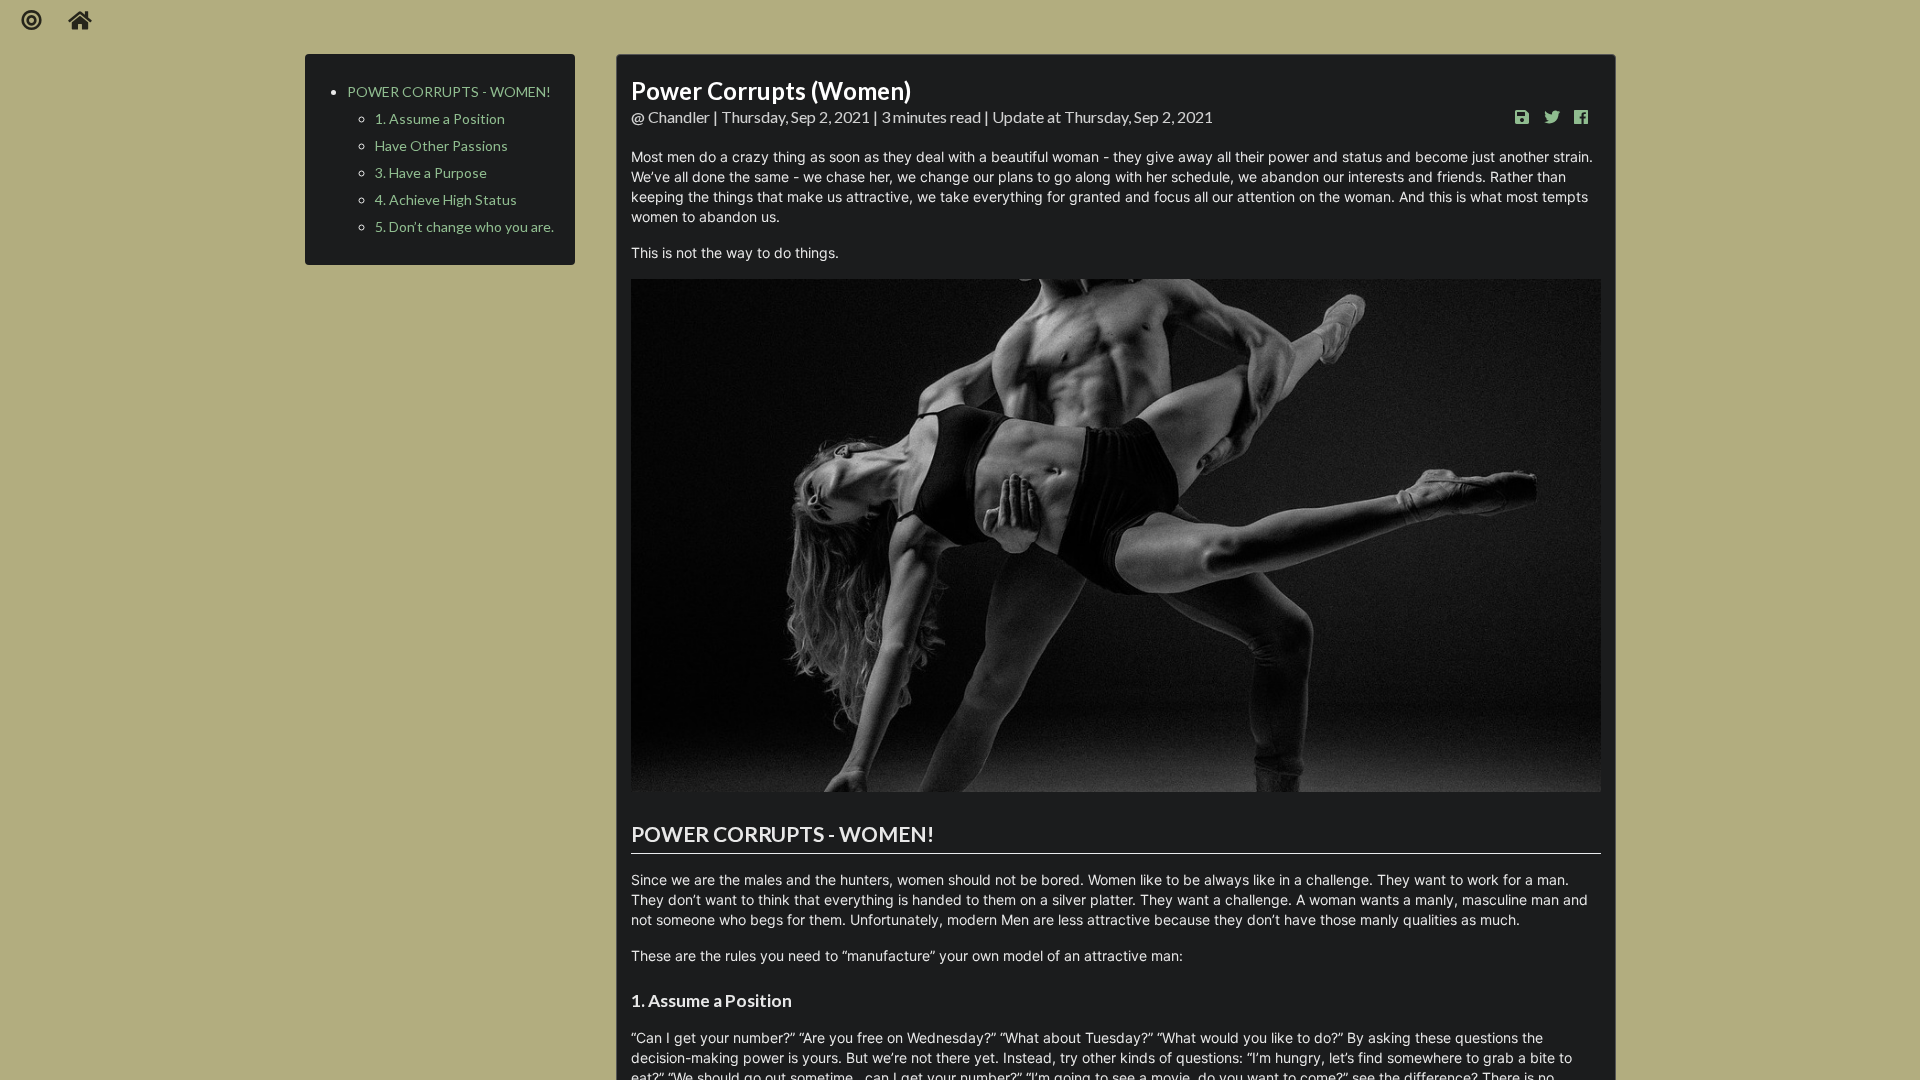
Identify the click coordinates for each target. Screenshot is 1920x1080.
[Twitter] (1556, 116)
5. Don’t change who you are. (464, 226)
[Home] (80, 20)
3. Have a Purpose (431, 172)
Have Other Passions (441, 145)
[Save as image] (1527, 116)
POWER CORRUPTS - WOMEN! (449, 91)
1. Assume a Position (440, 118)
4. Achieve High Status (446, 199)
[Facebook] (1586, 116)
